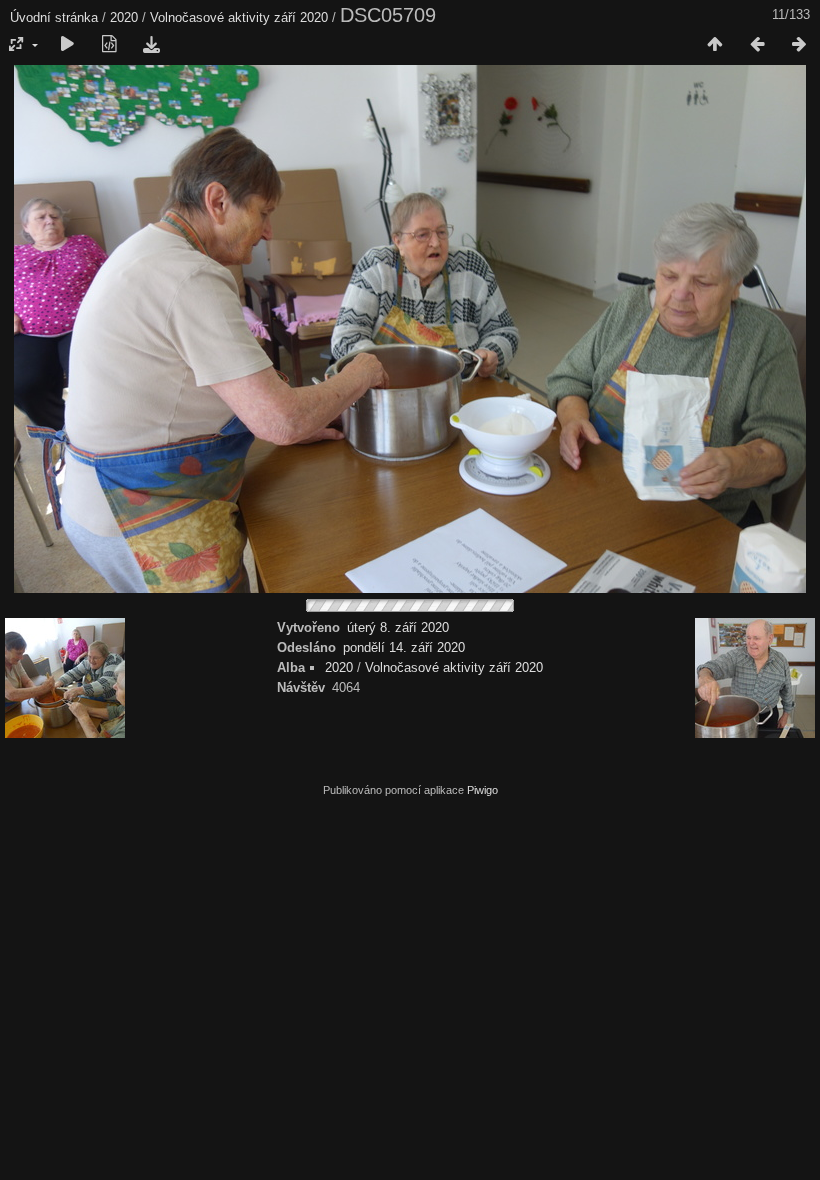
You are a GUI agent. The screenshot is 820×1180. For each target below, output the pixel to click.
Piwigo (482, 790)
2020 (124, 17)
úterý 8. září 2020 (398, 627)
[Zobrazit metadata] (109, 45)
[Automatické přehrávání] (67, 45)
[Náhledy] (715, 45)
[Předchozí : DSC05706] (757, 45)
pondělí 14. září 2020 (404, 647)
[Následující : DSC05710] (799, 45)
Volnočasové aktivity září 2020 (239, 17)
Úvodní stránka (54, 17)
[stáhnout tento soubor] (151, 45)
